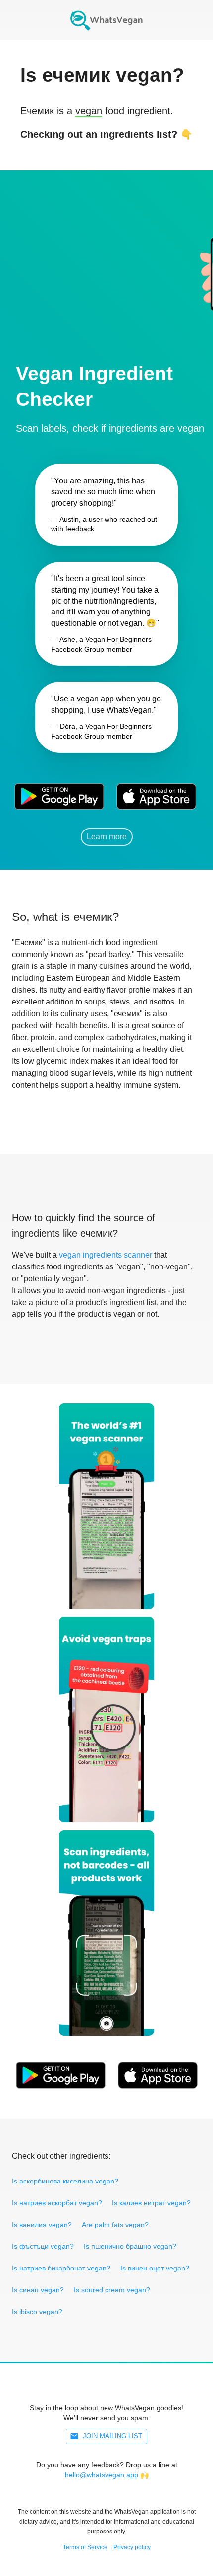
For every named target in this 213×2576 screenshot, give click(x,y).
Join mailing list (112, 2436)
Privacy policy (132, 2547)
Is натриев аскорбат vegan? (57, 2203)
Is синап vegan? (38, 2290)
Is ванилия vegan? (42, 2225)
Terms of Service (85, 2547)
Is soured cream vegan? (112, 2290)
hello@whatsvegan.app (102, 2475)
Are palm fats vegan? (115, 2225)
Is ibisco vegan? (37, 2312)
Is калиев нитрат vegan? (151, 2203)
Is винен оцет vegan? (155, 2268)
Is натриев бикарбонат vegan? (61, 2268)
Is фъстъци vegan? (43, 2246)
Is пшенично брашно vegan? (130, 2246)
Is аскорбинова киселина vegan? (65, 2181)
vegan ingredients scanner (106, 1255)
